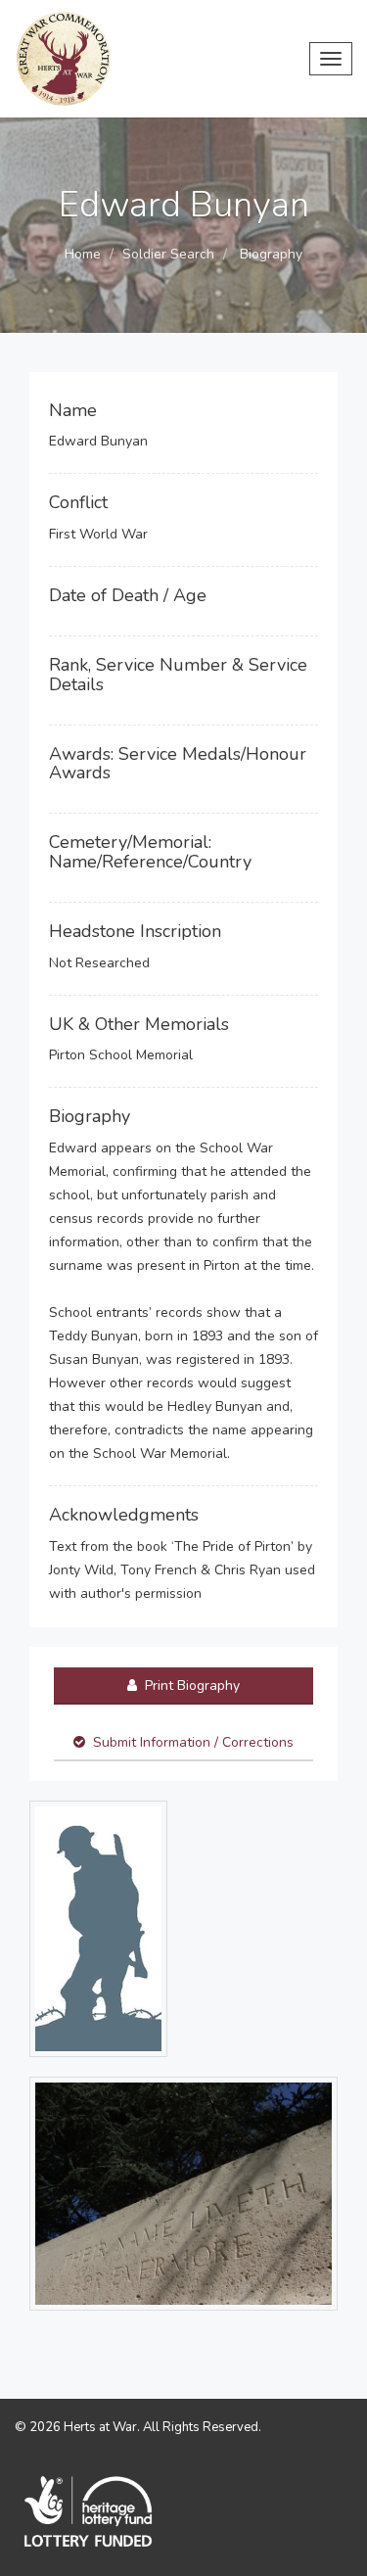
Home (83, 254)
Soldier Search (168, 254)
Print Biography (190, 1686)
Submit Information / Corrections (193, 1742)
